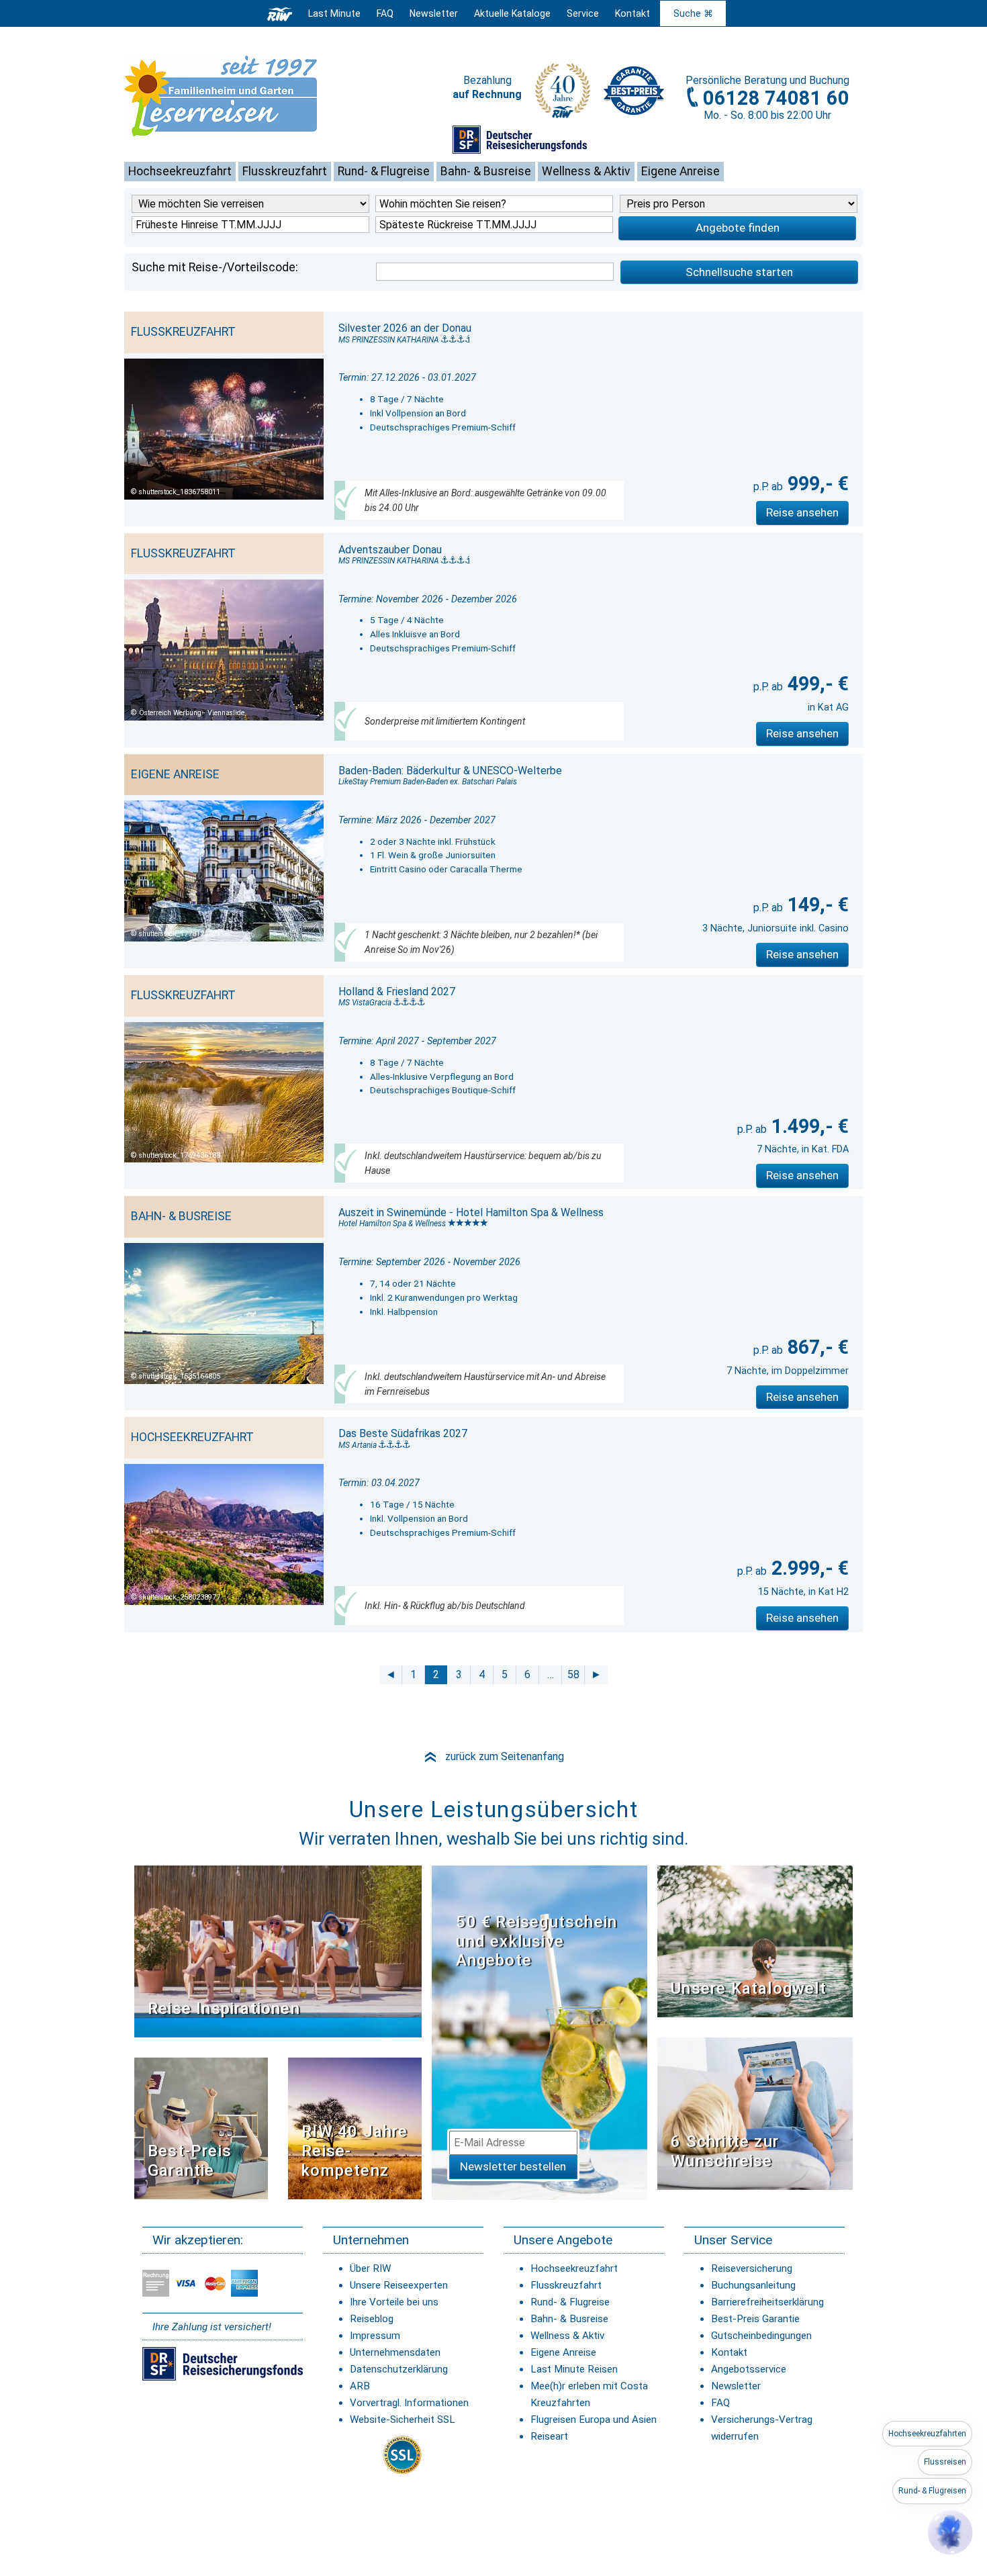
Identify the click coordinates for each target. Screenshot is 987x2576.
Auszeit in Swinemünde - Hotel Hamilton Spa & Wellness (471, 1212)
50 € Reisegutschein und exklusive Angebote (536, 1941)
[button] (950, 2532)
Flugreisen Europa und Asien (594, 2420)
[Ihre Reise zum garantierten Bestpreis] (634, 87)
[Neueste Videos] (278, 1950)
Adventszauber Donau (390, 550)
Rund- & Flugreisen (932, 2491)
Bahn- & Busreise (486, 171)
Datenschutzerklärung (399, 2369)
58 (573, 1674)
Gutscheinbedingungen (761, 2336)
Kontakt (729, 2352)
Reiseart (549, 2436)
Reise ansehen (802, 512)
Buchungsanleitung (753, 2285)
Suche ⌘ (693, 13)
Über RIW (370, 2268)
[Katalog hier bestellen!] (755, 1940)
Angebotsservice (749, 2369)
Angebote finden (738, 228)
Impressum (375, 2336)
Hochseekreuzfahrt (180, 171)
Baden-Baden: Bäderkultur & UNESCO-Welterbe (450, 771)
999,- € (816, 484)
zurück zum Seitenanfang (493, 1756)
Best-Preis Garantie (190, 2161)
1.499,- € (808, 1126)
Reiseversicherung (752, 2268)
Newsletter (736, 2386)
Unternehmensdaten (395, 2352)
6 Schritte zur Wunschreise (725, 2151)
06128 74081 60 (776, 98)
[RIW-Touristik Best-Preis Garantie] (201, 2127)
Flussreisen (945, 2462)
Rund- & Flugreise (384, 171)
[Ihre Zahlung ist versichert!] (520, 139)
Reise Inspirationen (224, 2009)
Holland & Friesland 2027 (397, 992)
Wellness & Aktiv (586, 171)
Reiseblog (372, 2319)
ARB (360, 2386)
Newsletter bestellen (513, 2166)
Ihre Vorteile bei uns (394, 2302)
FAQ (385, 13)
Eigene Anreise (680, 171)
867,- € (816, 1347)
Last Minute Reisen (574, 2369)
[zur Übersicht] (242, 96)
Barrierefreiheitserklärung (767, 2302)
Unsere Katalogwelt (749, 1988)
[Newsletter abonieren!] (539, 2032)
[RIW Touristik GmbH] (280, 13)
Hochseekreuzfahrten (927, 2434)
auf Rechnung (487, 94)
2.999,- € (808, 1568)
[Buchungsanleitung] (755, 2113)
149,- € (816, 905)
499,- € (816, 684)
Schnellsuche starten (739, 272)
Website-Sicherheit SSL (403, 2420)
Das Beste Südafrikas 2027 (403, 1433)
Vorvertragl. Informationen (409, 2403)
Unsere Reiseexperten (399, 2285)
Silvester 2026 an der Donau (405, 328)
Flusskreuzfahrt (285, 171)
